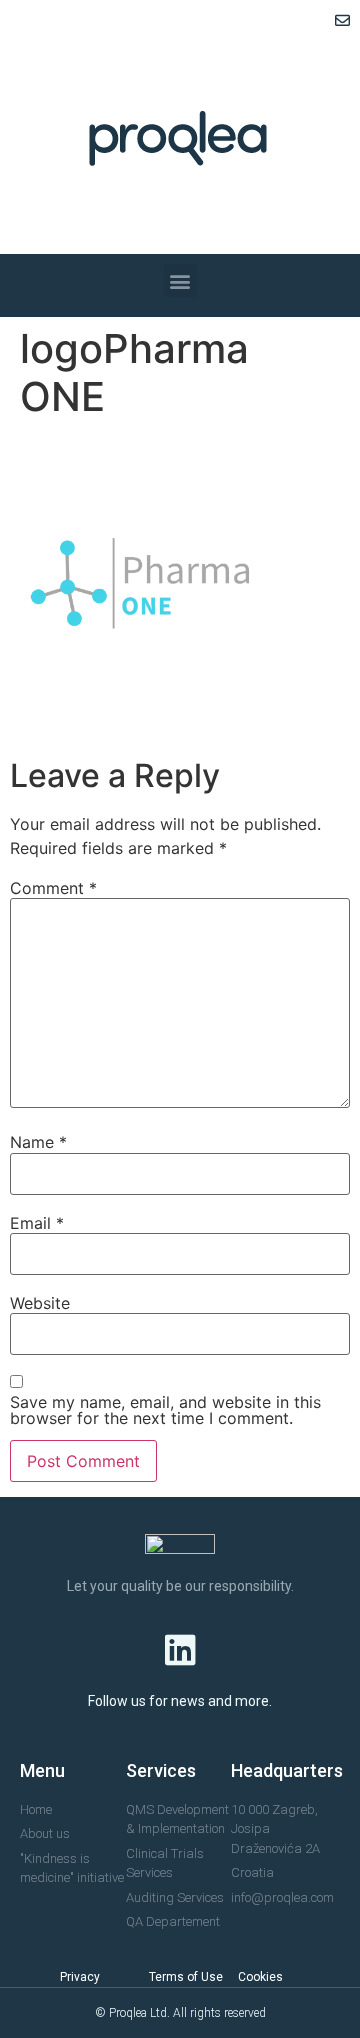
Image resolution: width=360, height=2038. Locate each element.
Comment (53, 888)
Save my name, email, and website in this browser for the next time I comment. (165, 1410)
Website (40, 1303)
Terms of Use (186, 1977)
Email (37, 1223)
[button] (180, 280)
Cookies (260, 1977)
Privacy (80, 1977)
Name (38, 1142)
